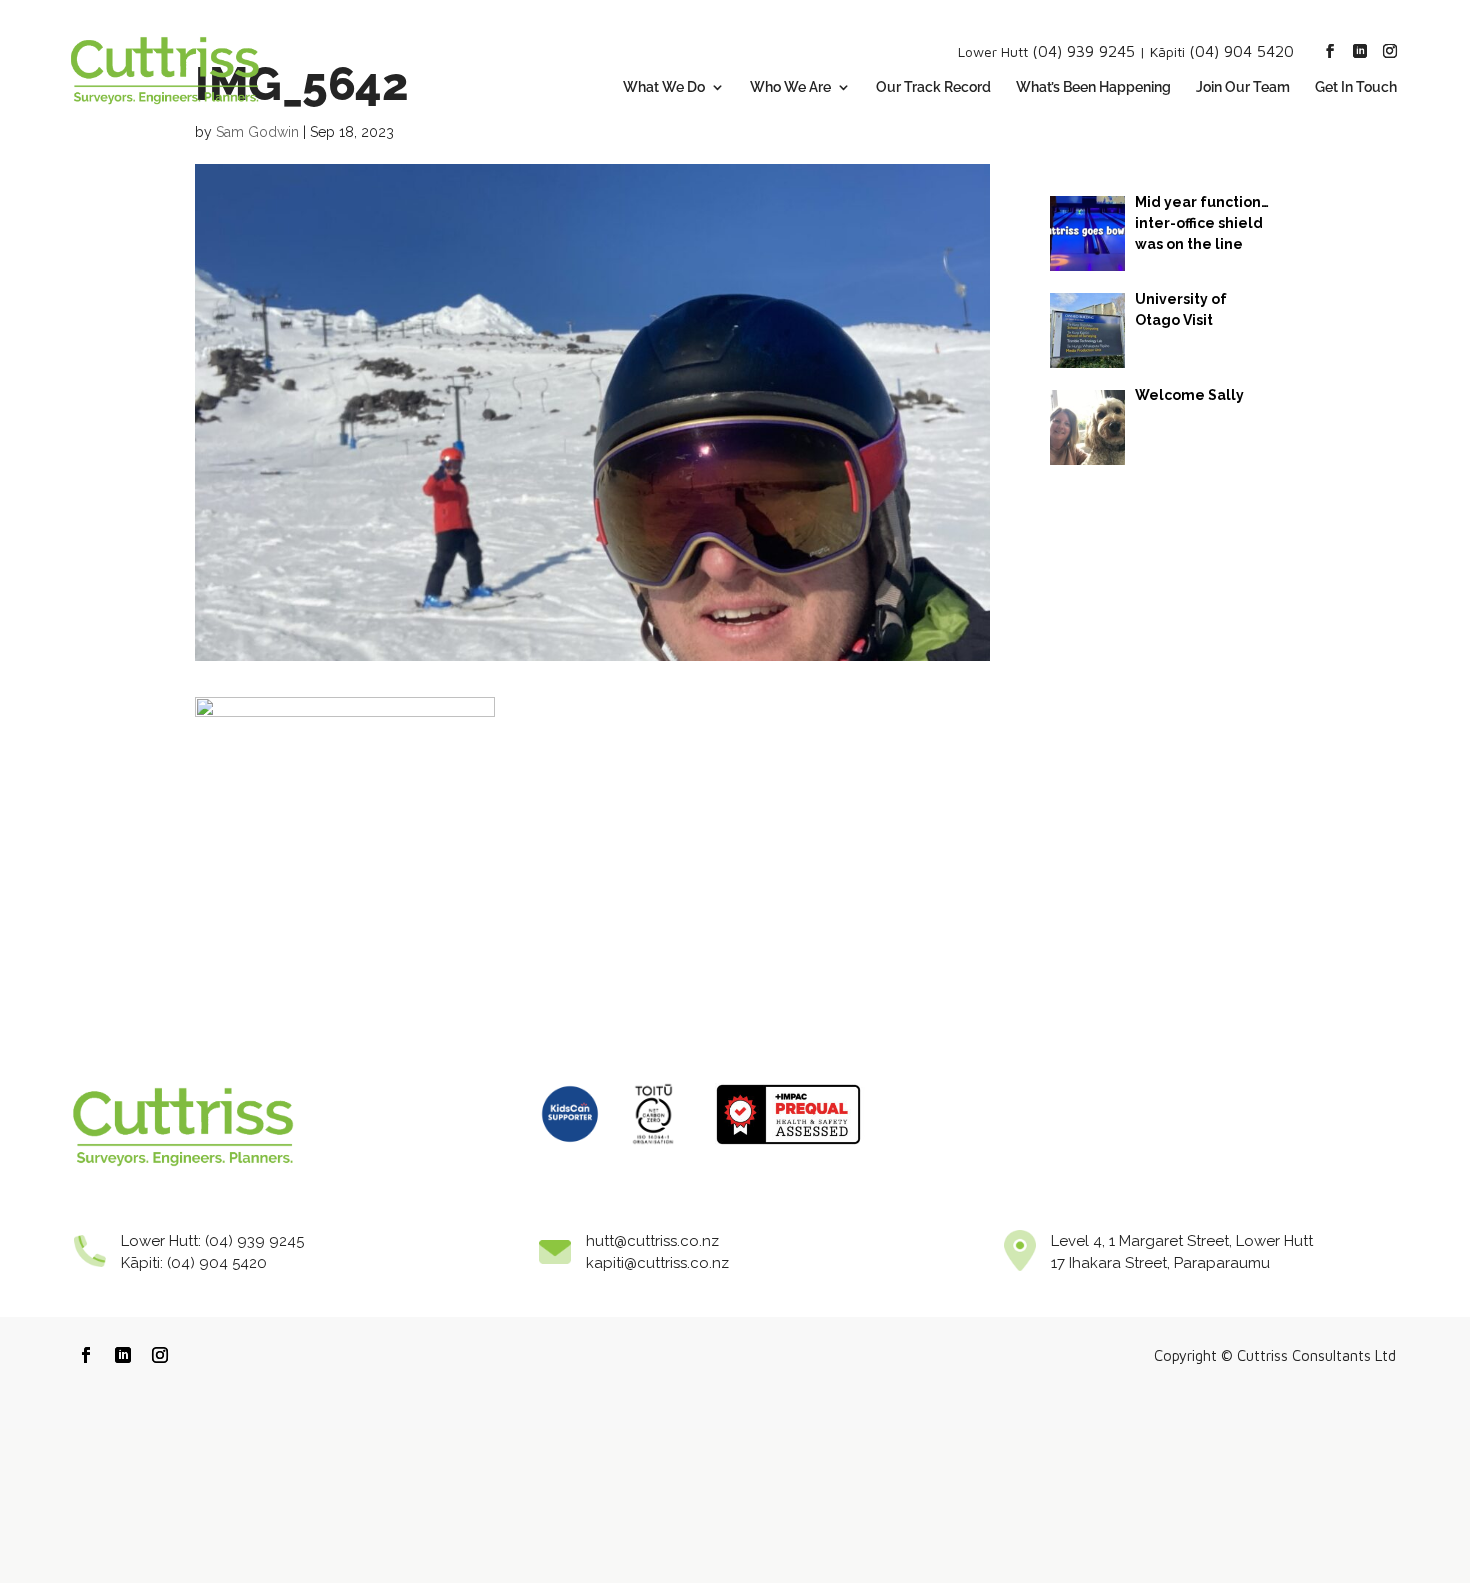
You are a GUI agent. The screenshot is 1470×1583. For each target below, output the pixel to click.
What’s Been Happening (1093, 87)
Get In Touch (1356, 87)
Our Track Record (933, 87)
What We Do (664, 87)
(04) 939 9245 (1083, 51)
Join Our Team (1243, 87)
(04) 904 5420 (1241, 51)
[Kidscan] (570, 1150)
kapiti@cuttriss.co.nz (657, 1263)
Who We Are (790, 87)
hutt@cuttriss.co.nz (652, 1241)
